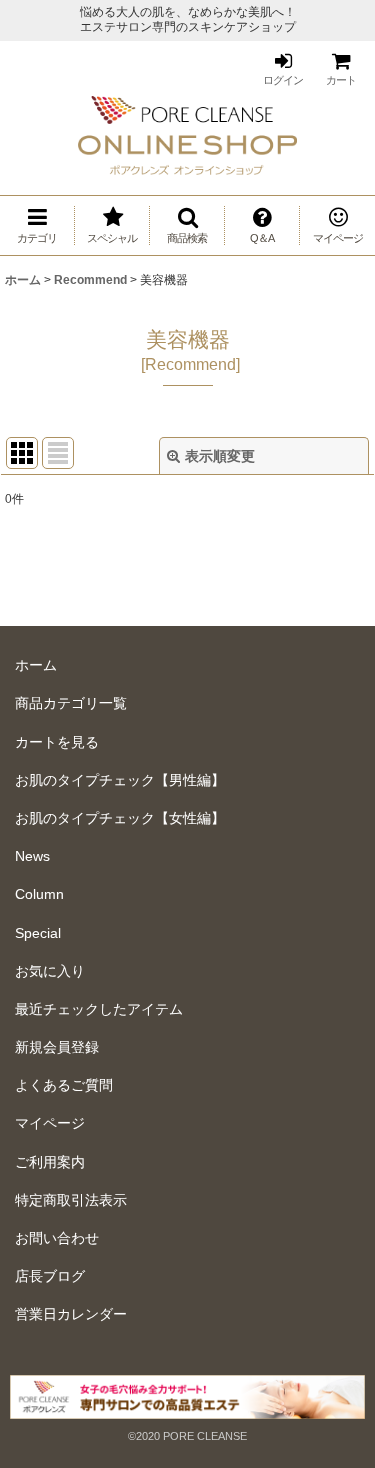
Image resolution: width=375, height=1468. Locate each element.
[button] (187, 225)
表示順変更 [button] (220, 456)
